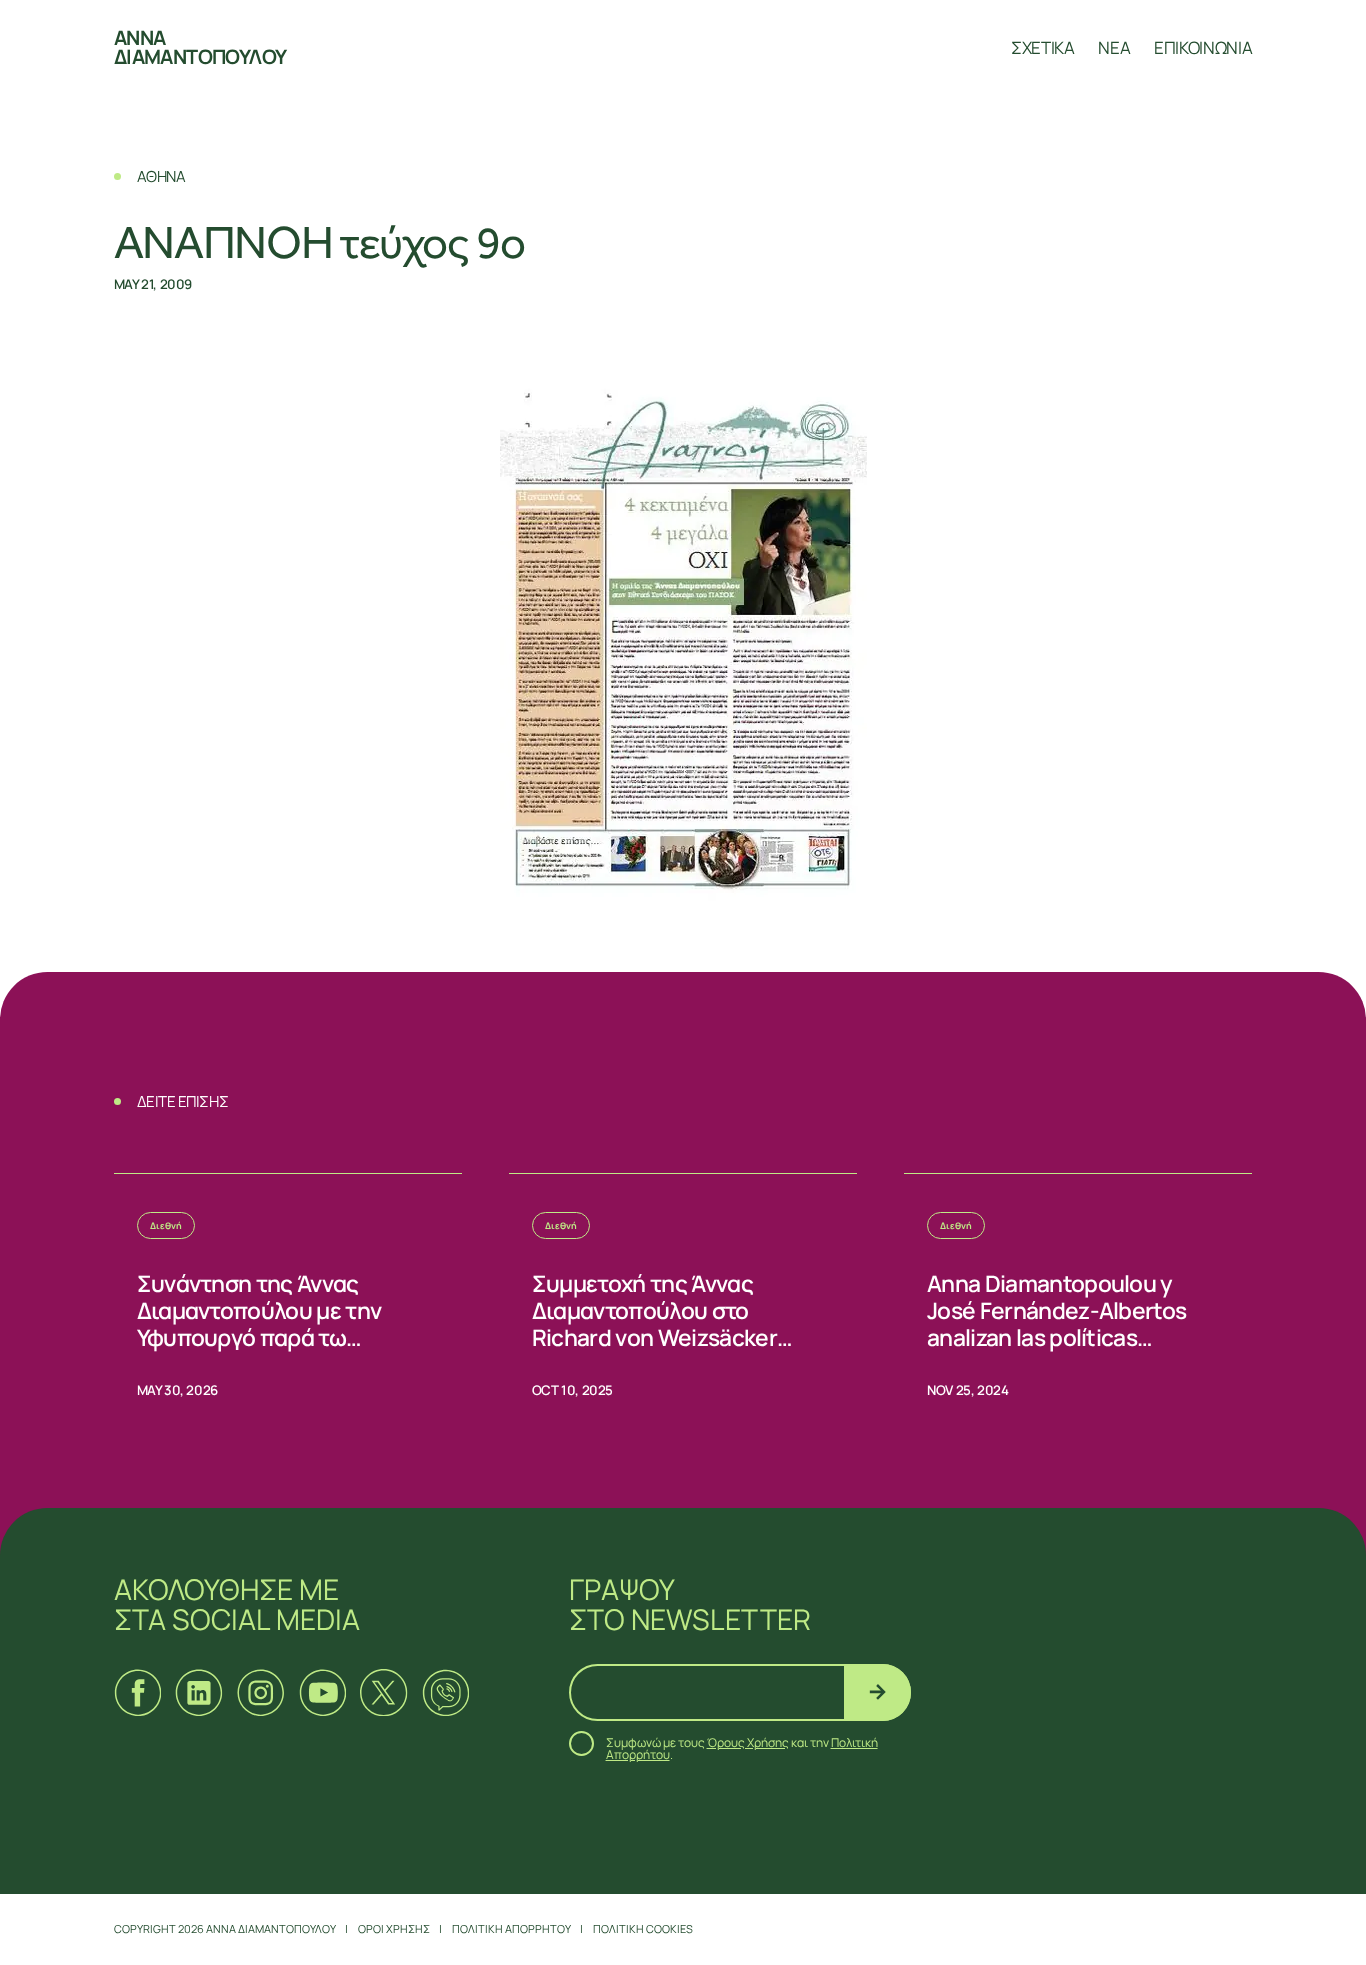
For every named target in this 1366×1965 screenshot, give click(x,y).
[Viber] (445, 1692)
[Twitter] (383, 1692)
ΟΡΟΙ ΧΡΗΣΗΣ (394, 1928)
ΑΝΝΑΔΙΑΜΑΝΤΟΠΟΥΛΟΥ (200, 47)
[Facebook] (137, 1692)
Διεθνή (166, 1225)
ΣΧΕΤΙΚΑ (1043, 47)
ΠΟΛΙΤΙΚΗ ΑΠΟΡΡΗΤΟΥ (511, 1928)
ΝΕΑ (1114, 47)
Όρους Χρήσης (748, 1742)
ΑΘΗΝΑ (161, 176)
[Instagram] (260, 1692)
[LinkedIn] (198, 1692)
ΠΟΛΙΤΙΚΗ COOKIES (643, 1928)
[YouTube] (322, 1692)
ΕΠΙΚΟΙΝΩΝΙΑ (1203, 47)
